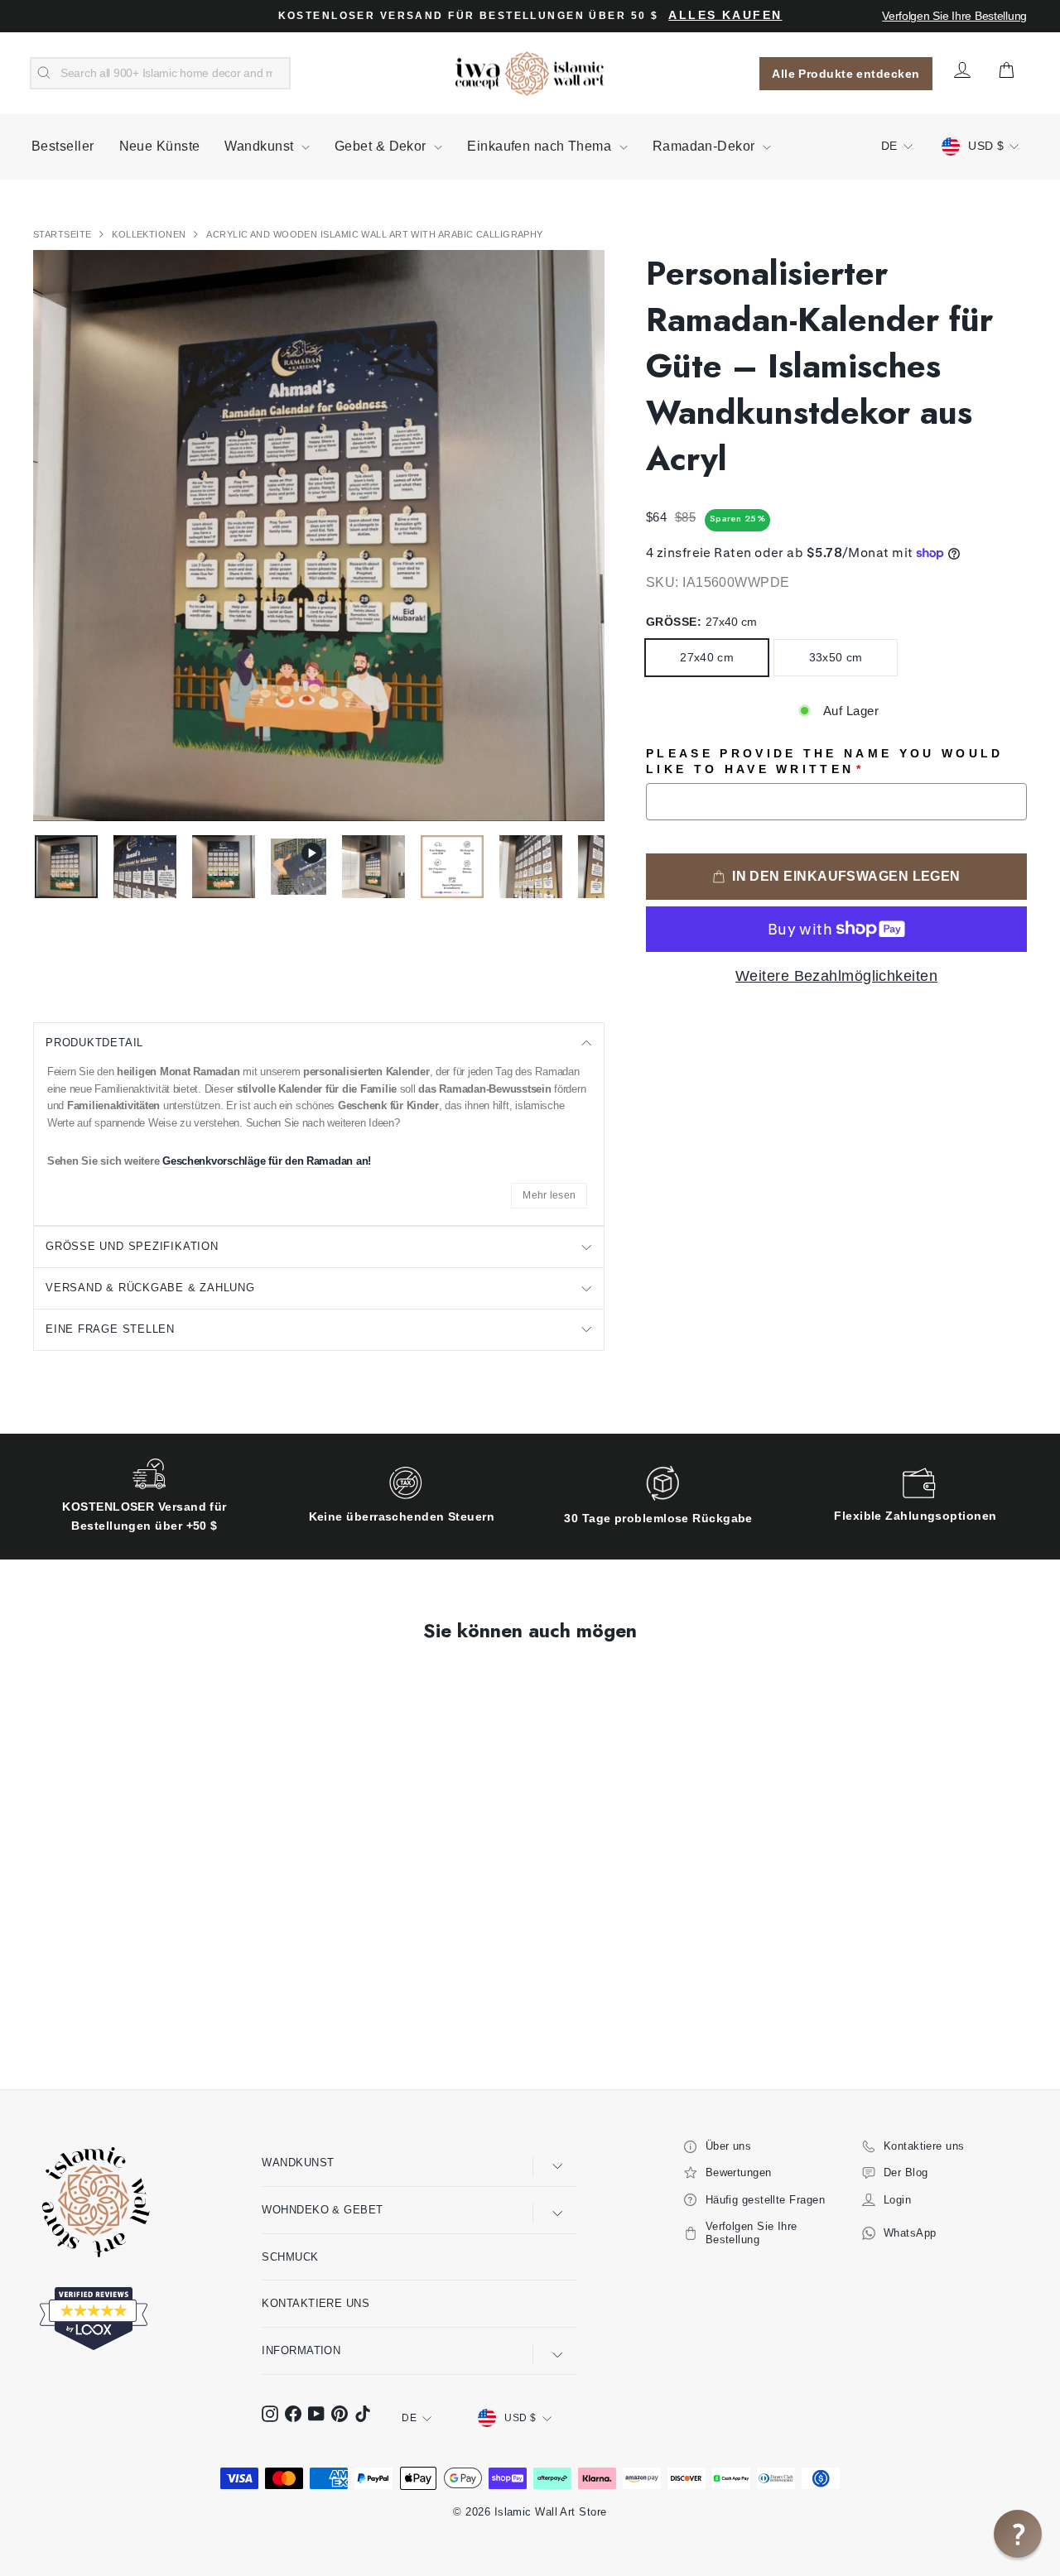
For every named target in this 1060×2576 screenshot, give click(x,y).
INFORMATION (301, 2350)
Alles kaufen (725, 15)
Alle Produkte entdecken (846, 74)
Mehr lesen (549, 1195)
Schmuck (290, 2257)
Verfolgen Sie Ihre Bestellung (954, 16)
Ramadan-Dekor (706, 146)
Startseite (64, 234)
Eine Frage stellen (110, 1329)
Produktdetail (94, 1043)
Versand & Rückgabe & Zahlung (150, 1288)
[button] (1018, 2534)
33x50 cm (836, 657)
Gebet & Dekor (382, 146)
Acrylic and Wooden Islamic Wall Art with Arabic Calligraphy (375, 234)
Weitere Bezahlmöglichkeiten (836, 976)
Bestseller (63, 146)
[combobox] (160, 74)
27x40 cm (707, 657)
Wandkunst (261, 146)
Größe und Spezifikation (132, 1246)
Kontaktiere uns (316, 2303)
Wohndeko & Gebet (322, 2210)
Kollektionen (150, 234)
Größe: (701, 622)
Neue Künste (160, 146)
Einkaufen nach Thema (541, 146)
